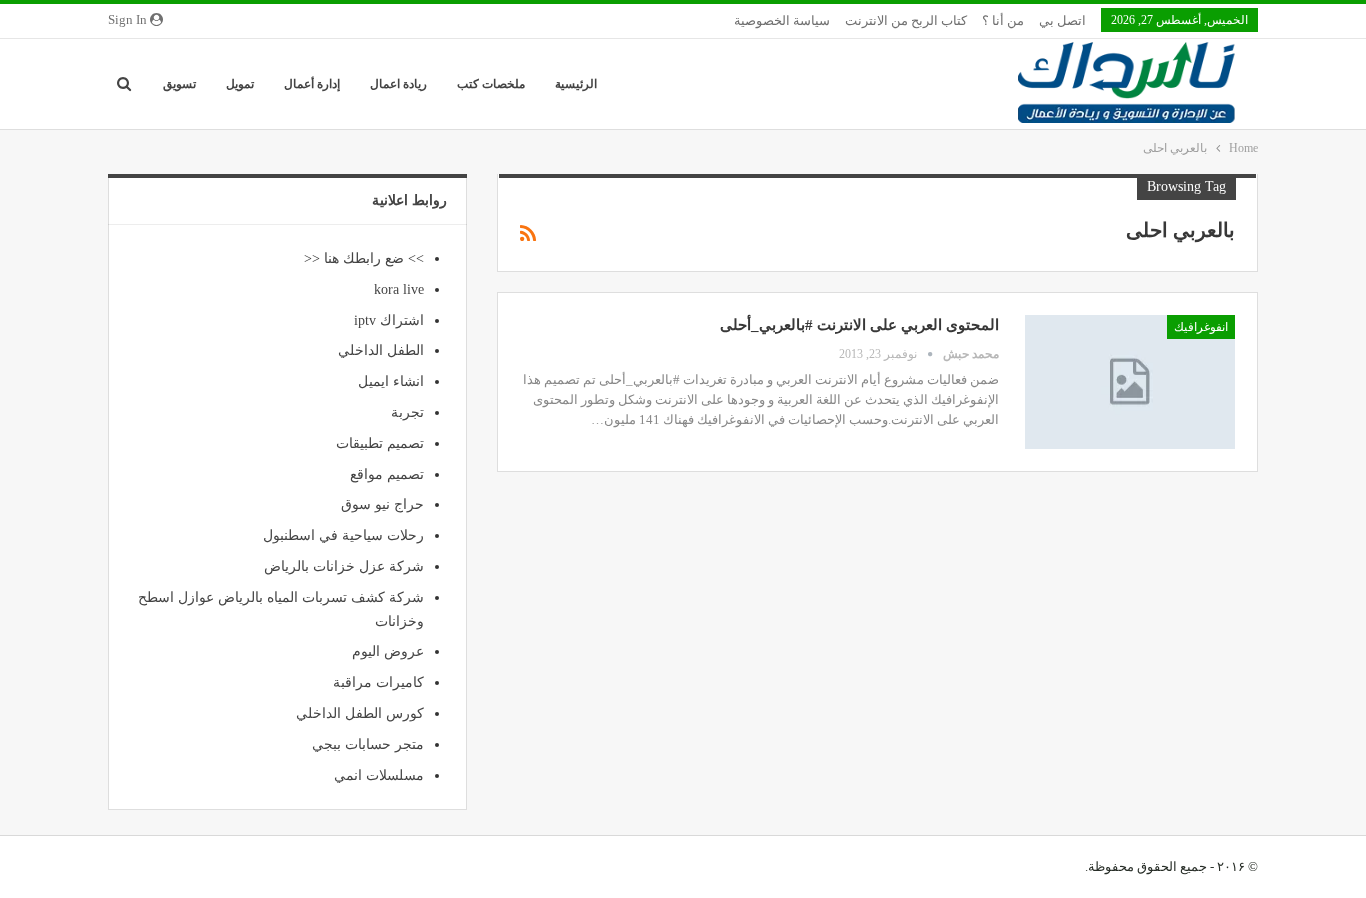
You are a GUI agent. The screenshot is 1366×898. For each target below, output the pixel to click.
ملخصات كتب (491, 84)
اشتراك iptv (389, 320)
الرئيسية (576, 84)
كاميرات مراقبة (378, 682)
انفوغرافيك (1201, 327)
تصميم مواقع (387, 474)
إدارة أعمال (312, 84)
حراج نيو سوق (382, 504)
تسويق (179, 84)
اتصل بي (1062, 20)
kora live (399, 289)
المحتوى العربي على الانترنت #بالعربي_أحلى (859, 325)
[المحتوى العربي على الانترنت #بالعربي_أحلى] (1130, 382)
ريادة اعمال (398, 84)
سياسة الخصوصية (782, 20)
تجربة (407, 412)
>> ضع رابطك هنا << (364, 258)
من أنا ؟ (1003, 20)
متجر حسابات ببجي (368, 744)
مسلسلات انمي (379, 775)
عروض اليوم (388, 651)
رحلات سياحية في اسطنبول (343, 535)
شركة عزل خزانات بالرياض (344, 566)
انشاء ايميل (391, 381)
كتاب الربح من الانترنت (906, 20)
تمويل (240, 84)
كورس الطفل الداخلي (360, 713)
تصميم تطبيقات (380, 443)
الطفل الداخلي (381, 350)
